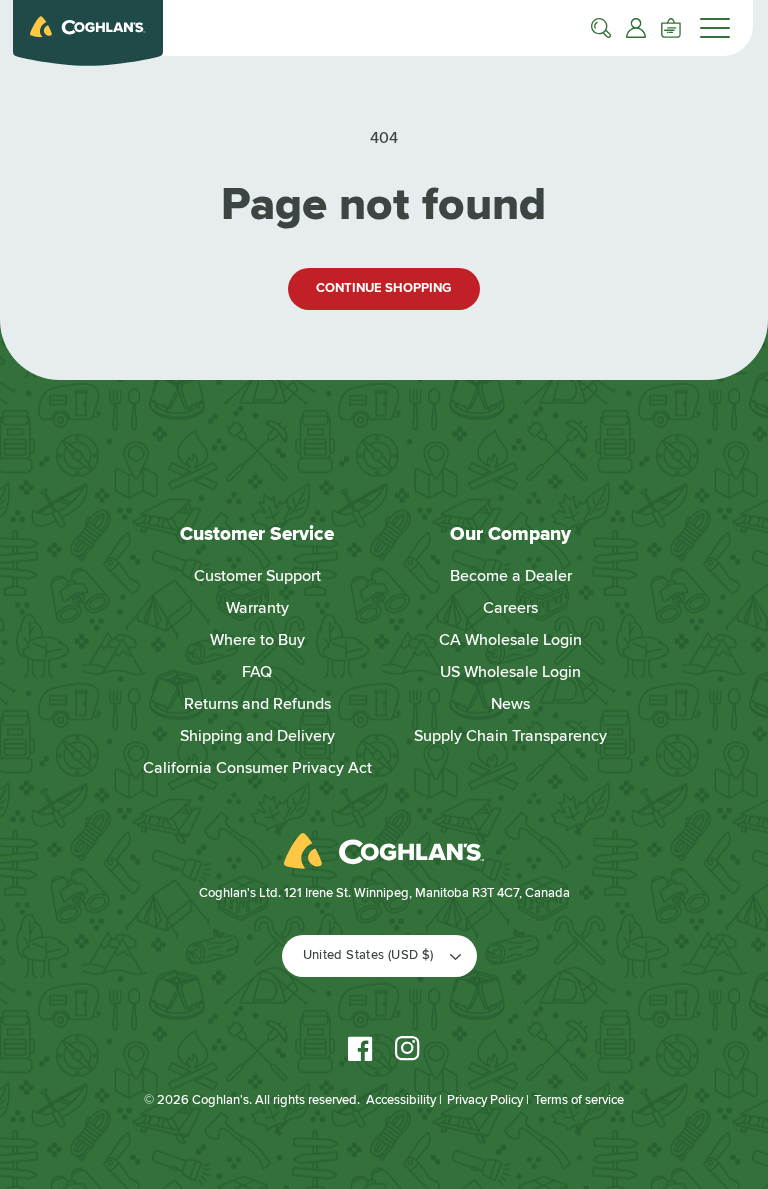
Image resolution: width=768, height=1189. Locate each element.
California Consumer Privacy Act (257, 768)
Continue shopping (383, 288)
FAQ (257, 672)
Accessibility (401, 1100)
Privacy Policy (485, 1100)
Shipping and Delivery (257, 736)
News (510, 704)
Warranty (257, 608)
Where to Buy (257, 640)
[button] (601, 28)
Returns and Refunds (257, 704)
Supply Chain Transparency (510, 736)
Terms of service (579, 1100)
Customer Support (257, 576)
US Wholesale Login (510, 672)
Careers (510, 608)
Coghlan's (220, 1100)
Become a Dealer (511, 576)
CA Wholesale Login (510, 640)
